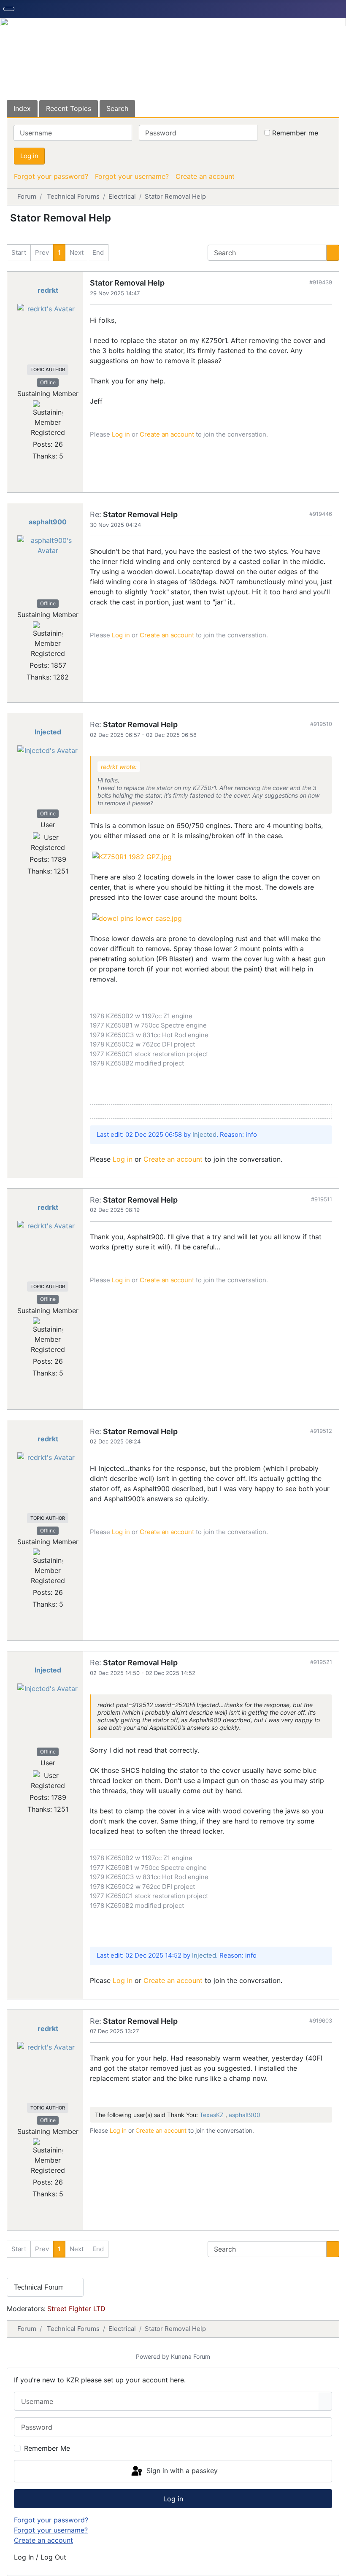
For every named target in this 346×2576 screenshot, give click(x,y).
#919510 (321, 724)
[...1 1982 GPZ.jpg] (132, 856)
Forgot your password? (51, 176)
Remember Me (47, 2448)
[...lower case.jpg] (137, 917)
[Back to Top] (335, 2565)
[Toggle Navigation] (9, 9)
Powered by (153, 2356)
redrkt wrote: (119, 767)
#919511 (322, 1199)
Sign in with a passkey (181, 2471)
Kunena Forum (191, 2356)
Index (22, 108)
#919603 (321, 2020)
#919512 (321, 1431)
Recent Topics (69, 108)
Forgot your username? (132, 176)
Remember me (295, 133)
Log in (29, 156)
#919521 (321, 1662)
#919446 (321, 514)
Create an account (205, 176)
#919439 (321, 282)
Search (117, 108)
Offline (48, 382)
